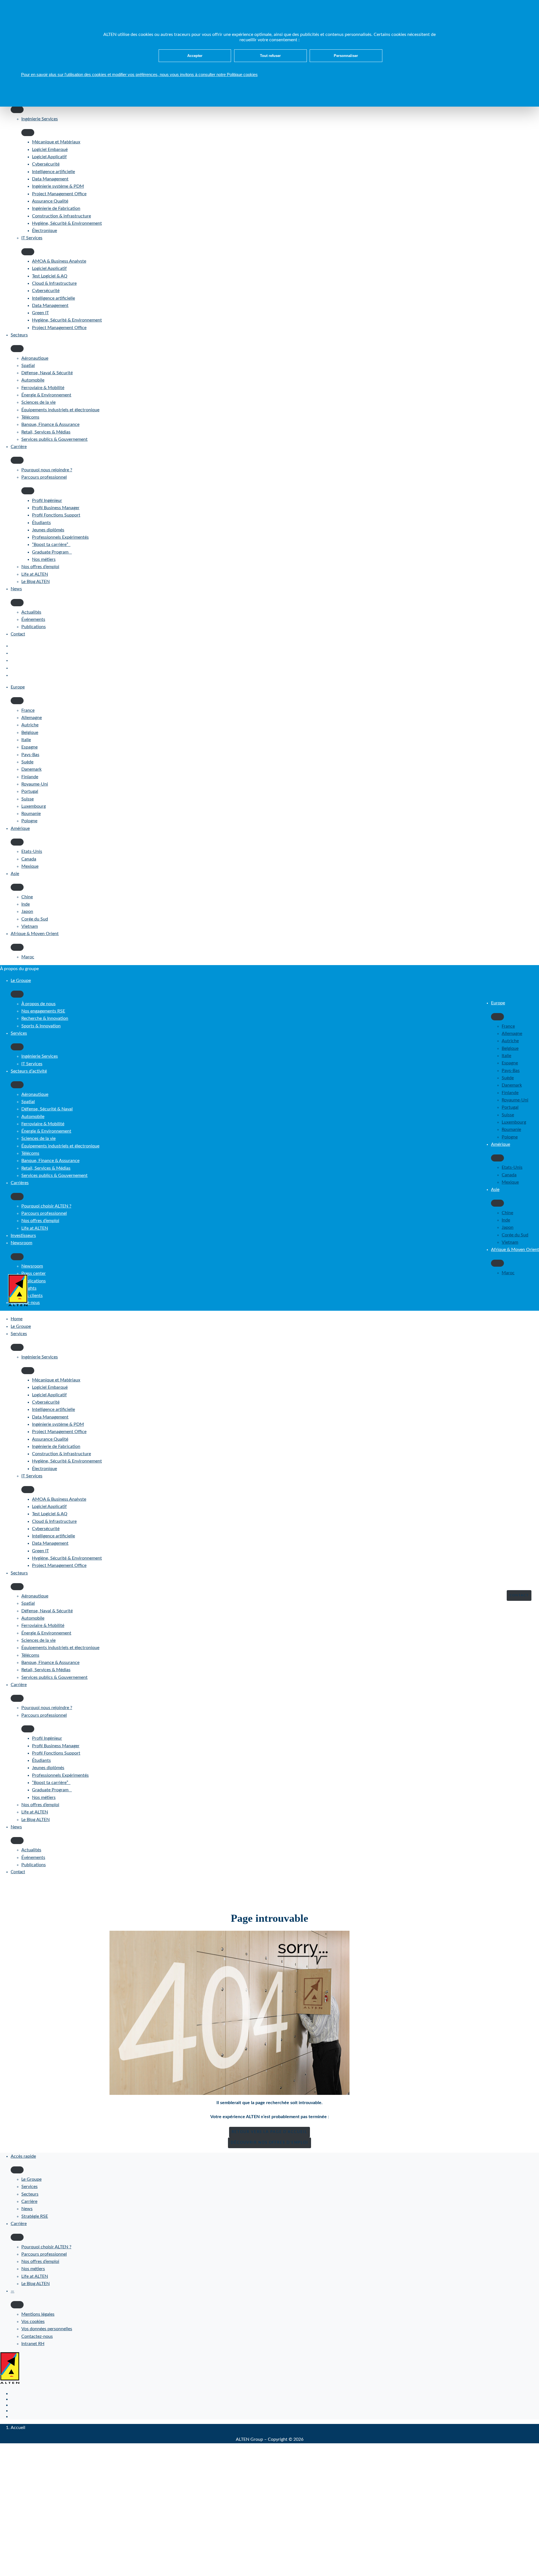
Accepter (195, 56)
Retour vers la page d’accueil (269, 2132)
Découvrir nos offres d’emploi (269, 2143)
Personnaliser (346, 56)
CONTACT (519, 1595)
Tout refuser (270, 56)
